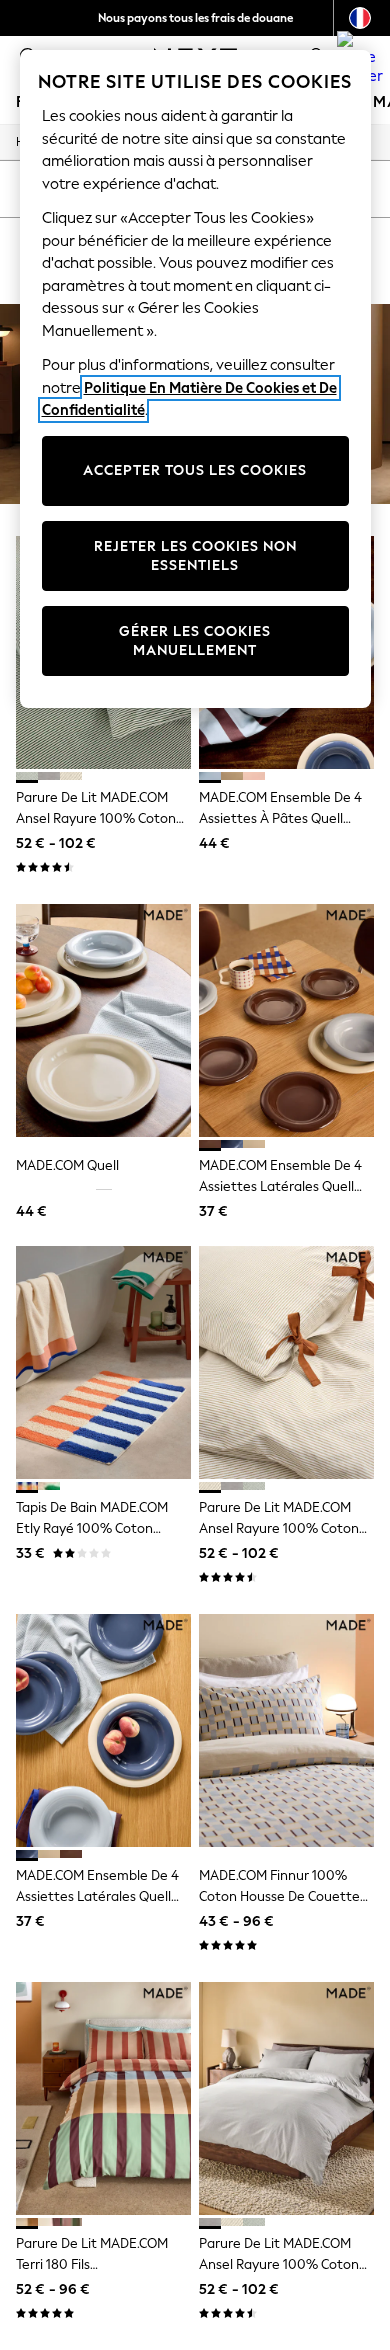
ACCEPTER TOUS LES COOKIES (195, 470)
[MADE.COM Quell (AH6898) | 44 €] (103, 1020)
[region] (195, 379)
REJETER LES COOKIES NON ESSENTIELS (195, 556)
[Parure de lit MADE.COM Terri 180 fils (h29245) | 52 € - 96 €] (103, 2098)
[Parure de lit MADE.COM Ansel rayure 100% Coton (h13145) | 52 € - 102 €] (286, 2098)
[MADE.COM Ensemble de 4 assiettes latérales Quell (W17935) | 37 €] (286, 1020)
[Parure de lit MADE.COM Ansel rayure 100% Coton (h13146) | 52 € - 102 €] (286, 1362)
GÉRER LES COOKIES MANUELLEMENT (195, 641)
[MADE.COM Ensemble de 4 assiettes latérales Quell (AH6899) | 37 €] (103, 1730)
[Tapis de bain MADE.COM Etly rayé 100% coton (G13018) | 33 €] (103, 1362)
